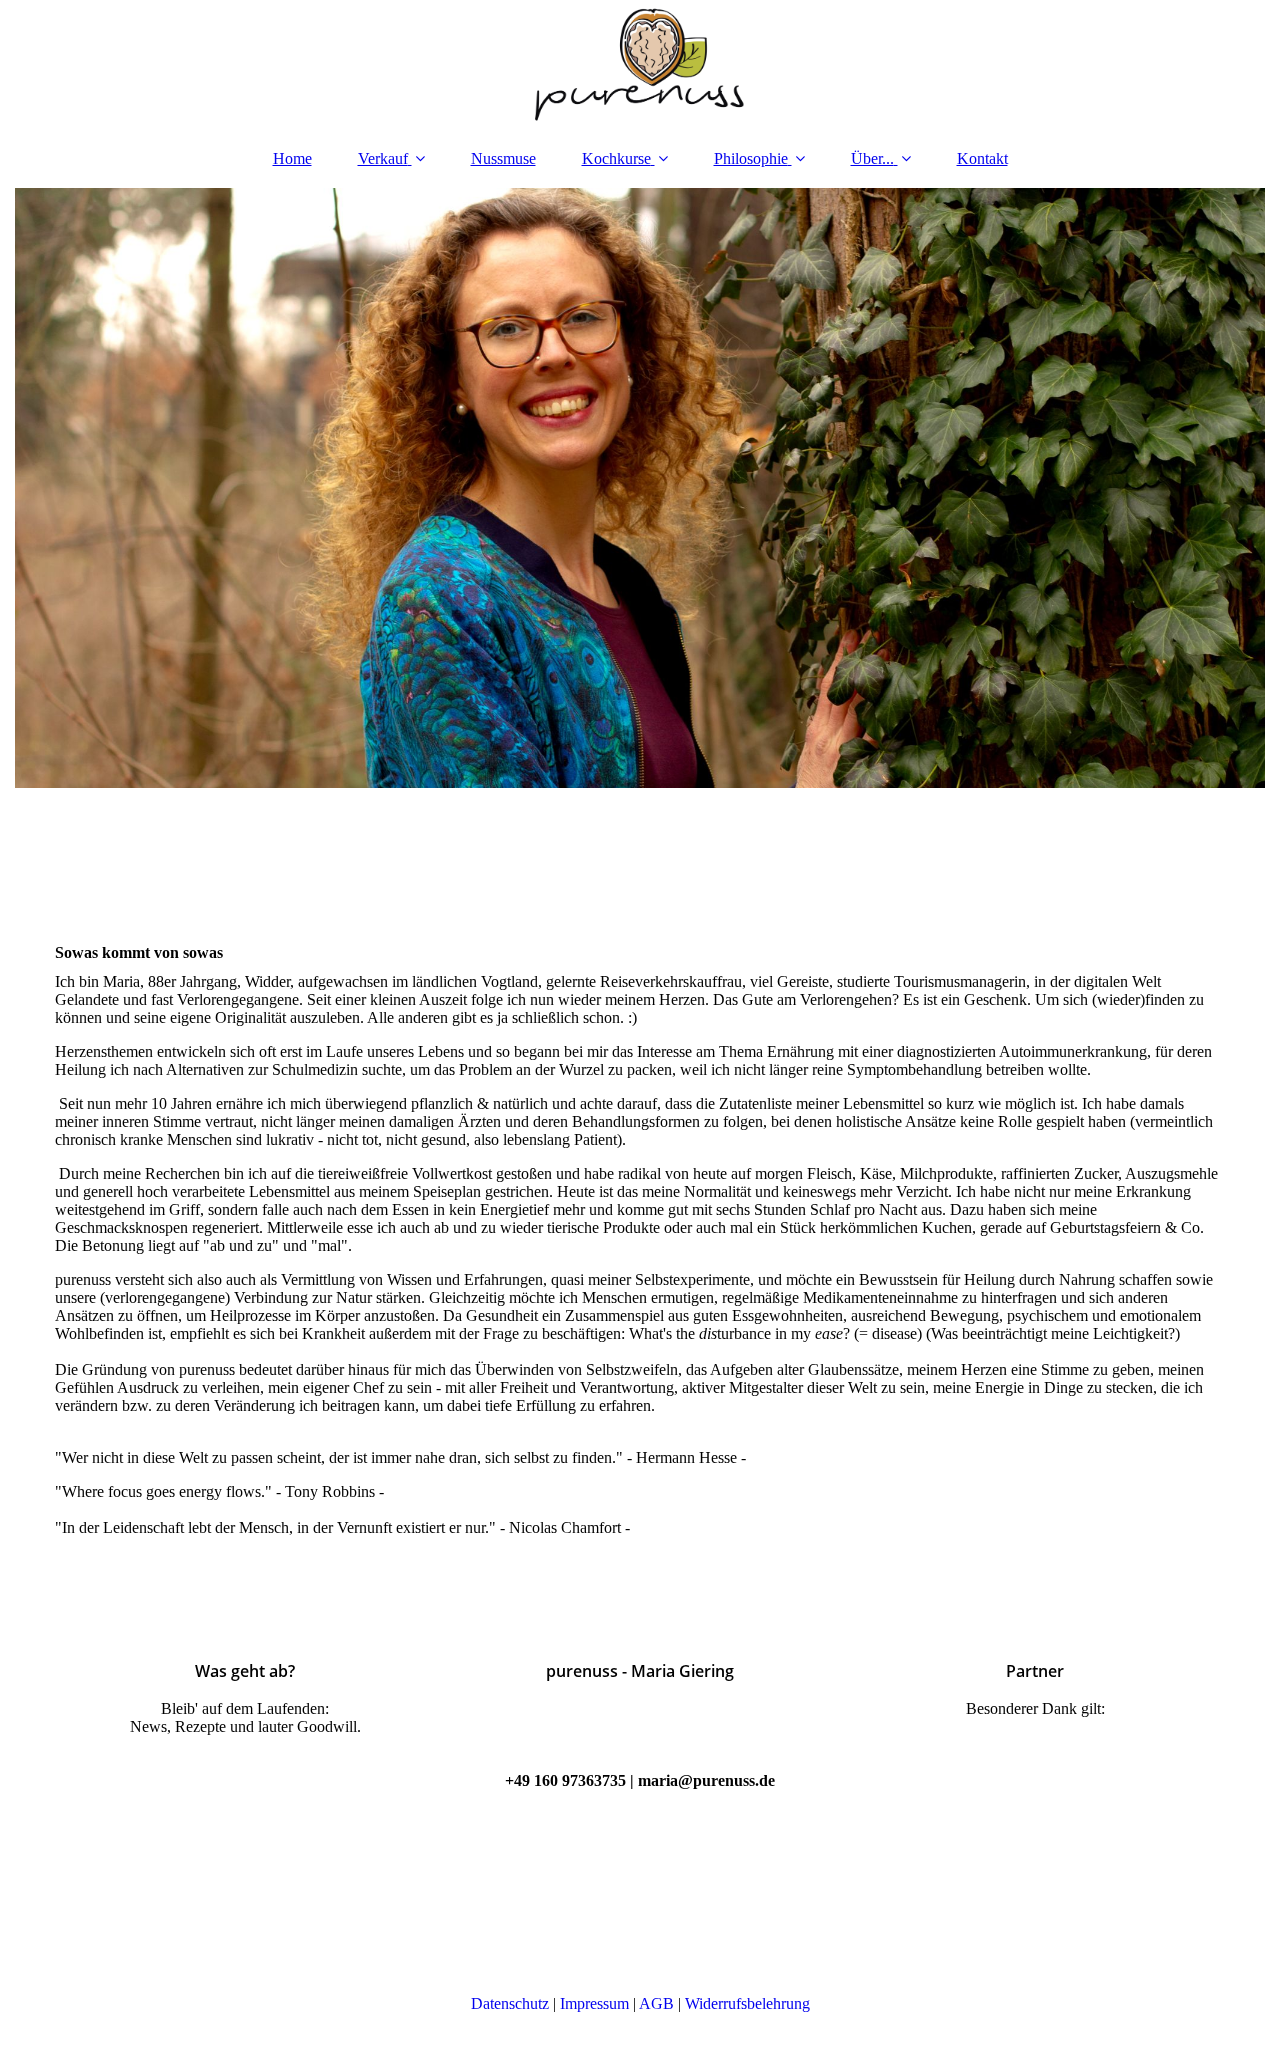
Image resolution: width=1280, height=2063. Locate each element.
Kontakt (982, 158)
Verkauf (383, 158)
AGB (656, 2003)
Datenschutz (510, 2003)
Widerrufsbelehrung (747, 2003)
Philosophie (751, 158)
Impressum (594, 2003)
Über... (872, 158)
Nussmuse (503, 158)
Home (292, 158)
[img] (640, 65)
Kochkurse (616, 158)
